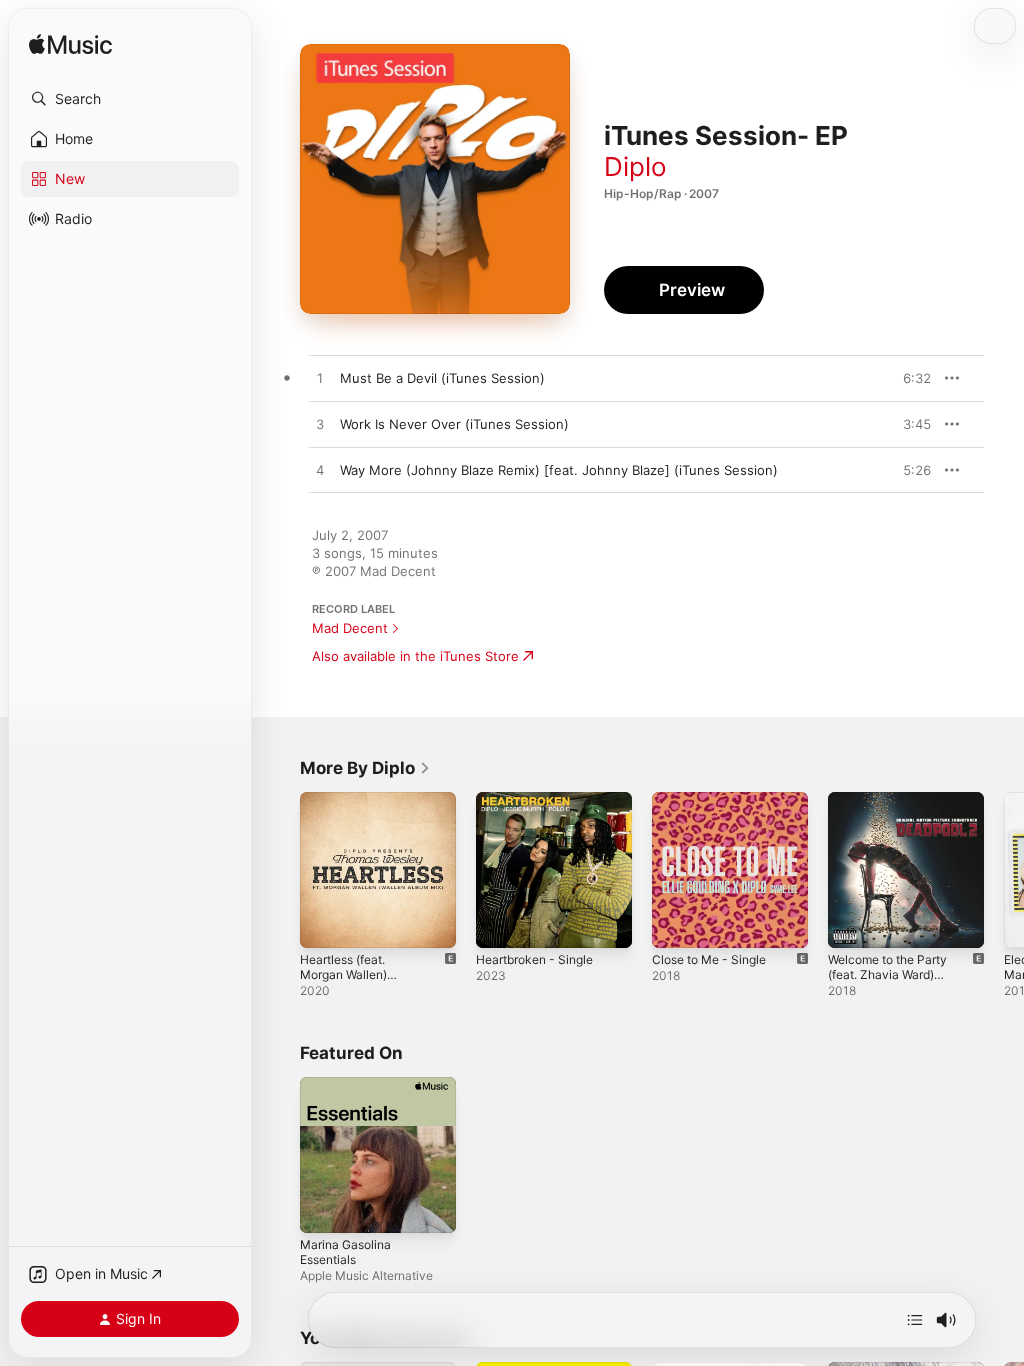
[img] (70, 45)
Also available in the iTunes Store (415, 656)
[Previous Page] (280, 870)
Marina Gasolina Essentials (345, 1252)
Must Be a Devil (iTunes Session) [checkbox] (442, 378)
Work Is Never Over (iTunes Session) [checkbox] (454, 424)
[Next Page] (1004, 870)
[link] (365, 768)
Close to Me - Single (709, 959)
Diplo (635, 166)
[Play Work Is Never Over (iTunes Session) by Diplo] (320, 425)
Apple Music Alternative (366, 1275)
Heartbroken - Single (534, 959)
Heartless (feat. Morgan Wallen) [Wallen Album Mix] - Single (357, 982)
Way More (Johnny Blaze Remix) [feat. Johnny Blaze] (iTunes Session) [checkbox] (559, 470)
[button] (130, 99)
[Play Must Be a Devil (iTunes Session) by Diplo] (320, 379)
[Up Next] (915, 1320)
